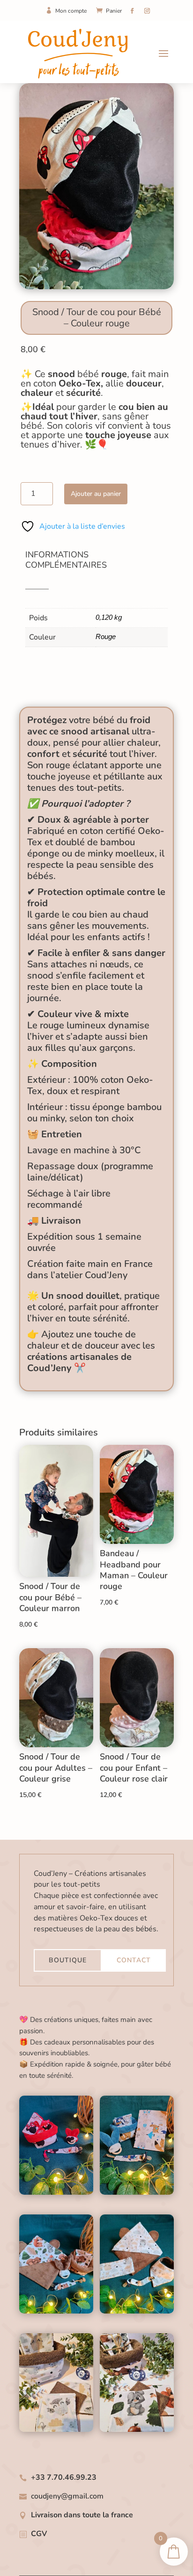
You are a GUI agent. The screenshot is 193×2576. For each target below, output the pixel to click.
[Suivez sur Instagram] (147, 11)
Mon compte (71, 11)
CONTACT (134, 1960)
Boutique (68, 1960)
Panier (114, 11)
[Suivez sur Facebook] (132, 11)
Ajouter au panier (96, 494)
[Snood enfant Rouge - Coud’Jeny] (96, 287)
